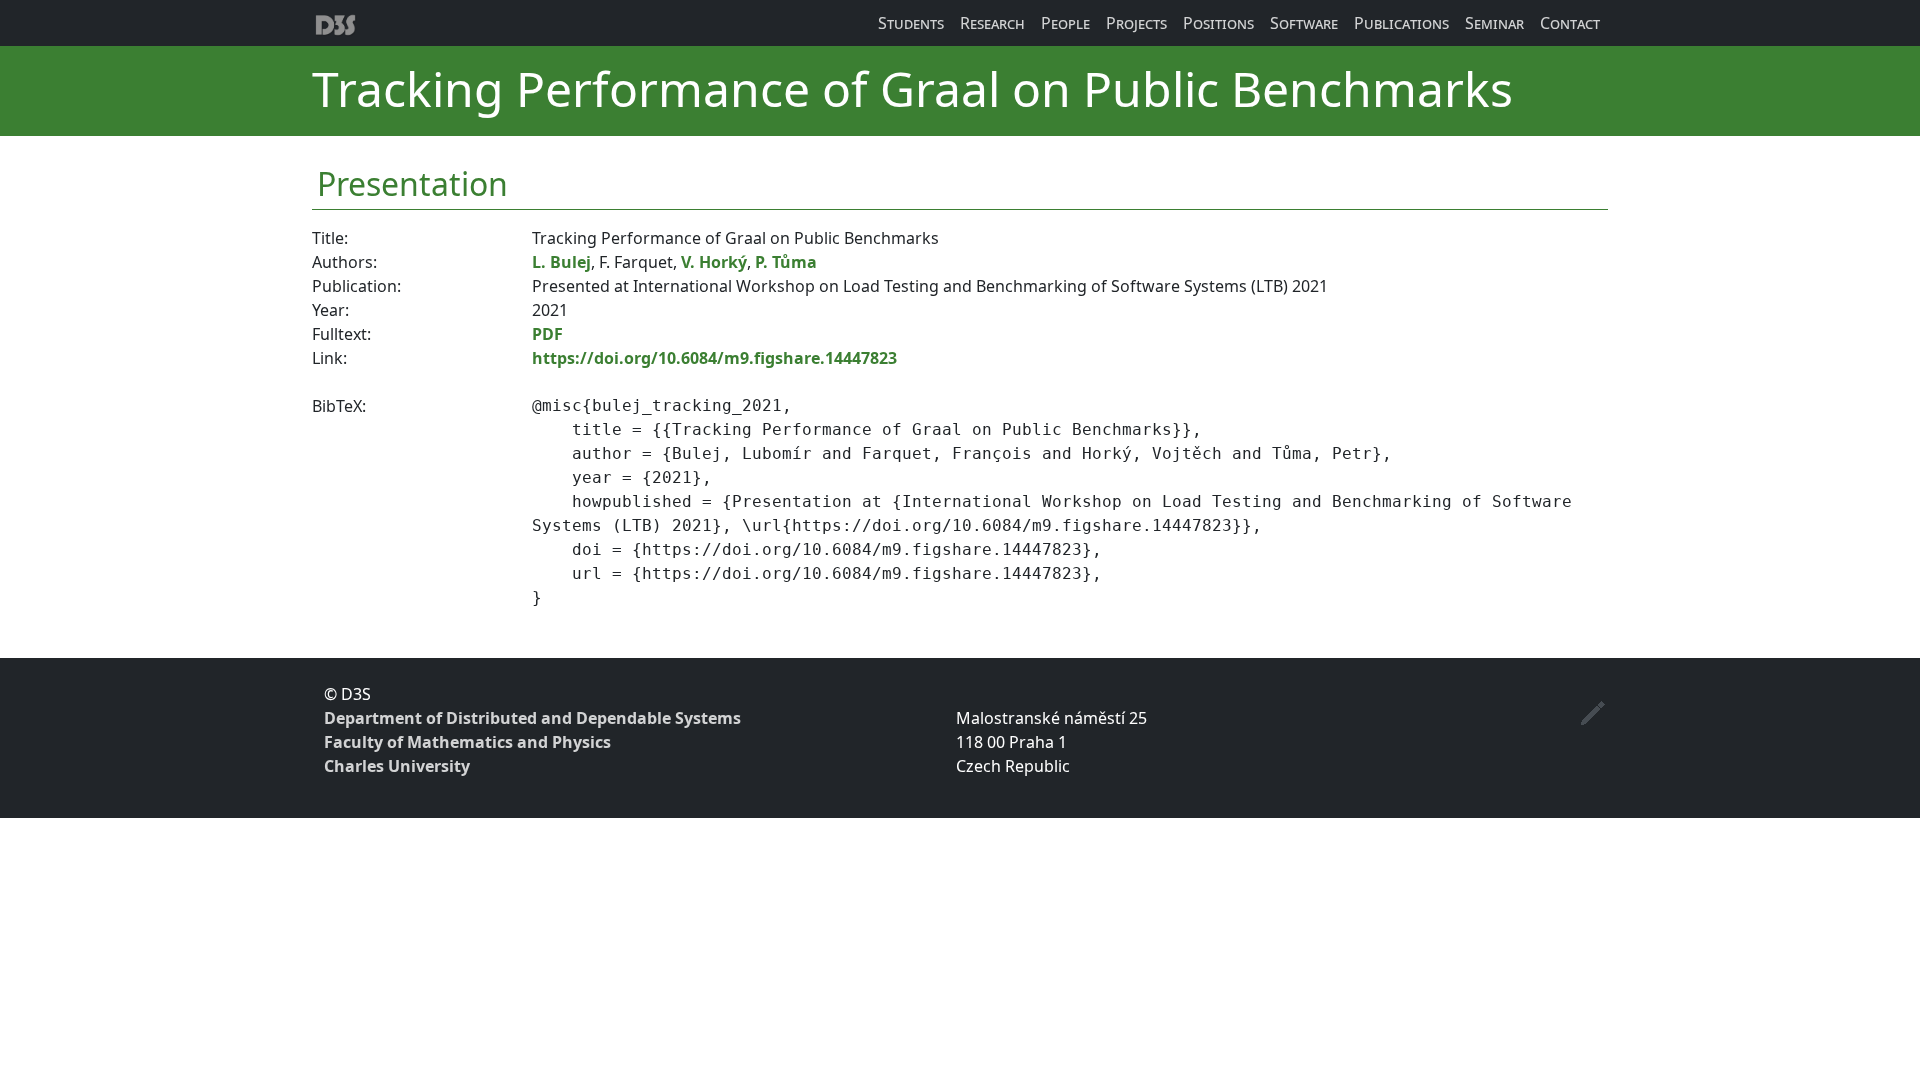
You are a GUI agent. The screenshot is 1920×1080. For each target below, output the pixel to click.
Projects (1136, 23)
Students (911, 23)
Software (1304, 23)
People (1065, 23)
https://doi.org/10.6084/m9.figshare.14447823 (714, 358)
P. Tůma (786, 262)
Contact (1570, 23)
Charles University (397, 766)
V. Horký (714, 262)
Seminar (1494, 23)
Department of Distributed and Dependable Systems (532, 718)
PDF (547, 334)
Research (992, 23)
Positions (1218, 23)
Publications (1401, 23)
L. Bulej (561, 262)
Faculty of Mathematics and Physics (467, 742)
